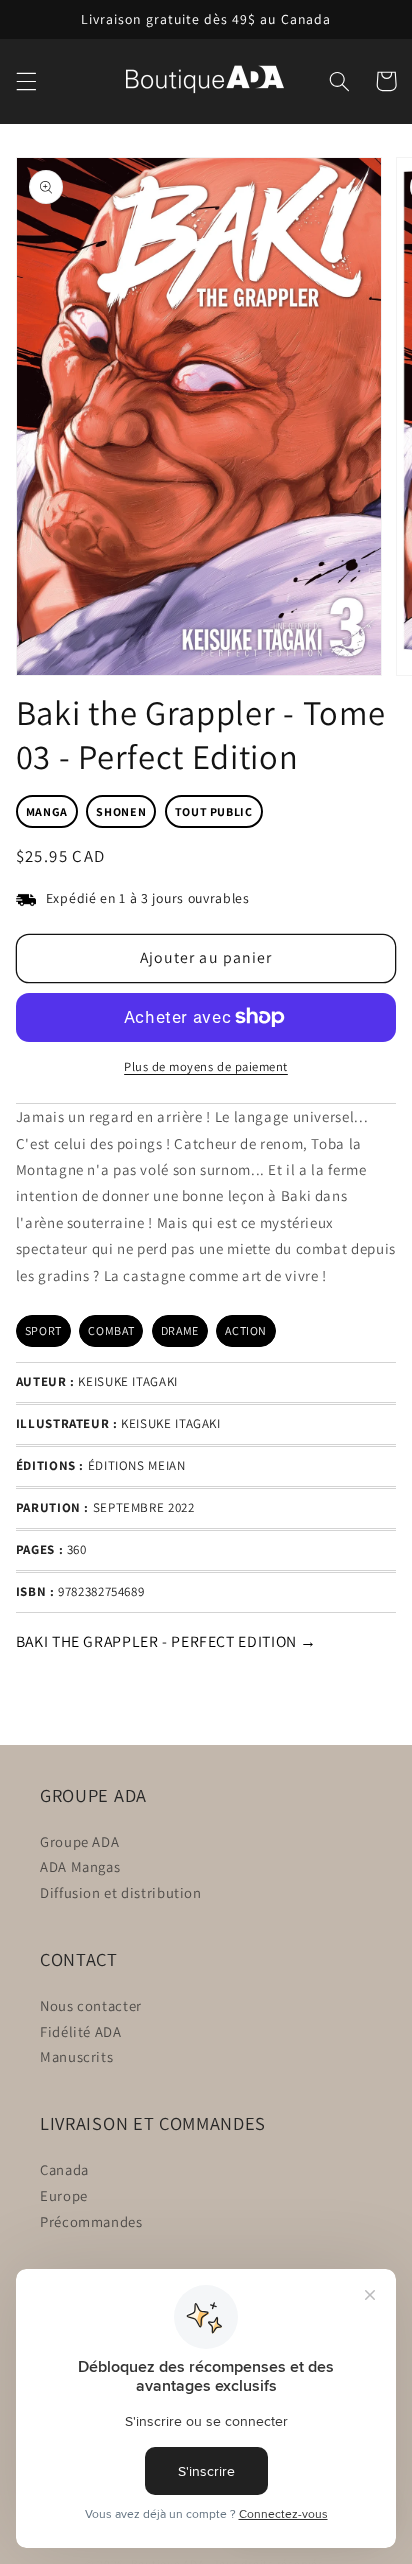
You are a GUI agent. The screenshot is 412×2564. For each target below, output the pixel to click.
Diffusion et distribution (121, 1892)
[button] (26, 81)
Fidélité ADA (81, 2031)
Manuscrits (76, 2056)
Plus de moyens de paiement (206, 1066)
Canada (64, 2169)
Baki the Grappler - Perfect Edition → (166, 1641)
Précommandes (91, 2221)
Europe (64, 2195)
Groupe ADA (79, 1841)
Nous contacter (91, 2005)
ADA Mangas (80, 1866)
